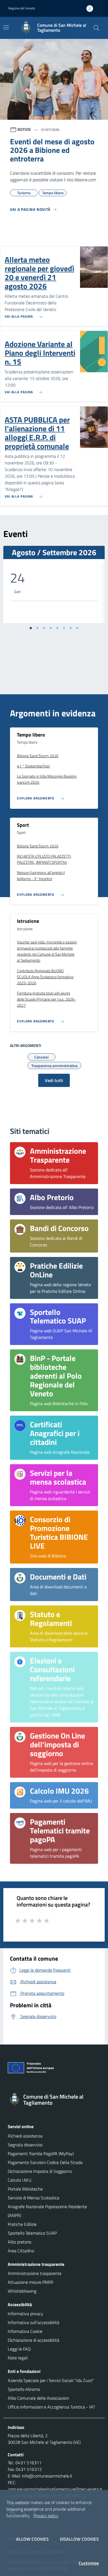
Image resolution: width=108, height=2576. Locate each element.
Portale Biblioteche (25, 2189)
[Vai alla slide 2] (37, 628)
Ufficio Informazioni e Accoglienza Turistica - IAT (51, 2407)
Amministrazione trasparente (35, 2273)
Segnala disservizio (25, 2145)
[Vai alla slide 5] (57, 628)
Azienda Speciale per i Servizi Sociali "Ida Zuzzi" (51, 2380)
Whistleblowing (22, 2291)
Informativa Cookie (25, 2331)
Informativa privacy (25, 2314)
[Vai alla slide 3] (44, 628)
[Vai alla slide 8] (77, 628)
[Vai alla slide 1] (31, 628)
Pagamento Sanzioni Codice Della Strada (45, 2162)
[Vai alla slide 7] (71, 628)
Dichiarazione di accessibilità (34, 2340)
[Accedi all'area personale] (92, 9)
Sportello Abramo (24, 2389)
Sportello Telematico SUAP (32, 2233)
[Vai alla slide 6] (64, 628)
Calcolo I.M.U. (20, 2180)
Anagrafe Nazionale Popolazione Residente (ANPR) (47, 2211)
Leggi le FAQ (19, 2349)
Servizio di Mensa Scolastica (34, 2198)
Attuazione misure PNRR (31, 2282)
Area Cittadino (21, 2251)
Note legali (18, 2358)
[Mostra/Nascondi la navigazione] (6, 27)
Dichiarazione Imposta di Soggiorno (40, 2171)
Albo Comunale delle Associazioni (38, 2398)
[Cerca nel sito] (96, 28)
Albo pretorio (20, 2242)
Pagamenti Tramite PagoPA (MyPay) (41, 2154)
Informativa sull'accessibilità (34, 2322)
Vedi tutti (54, 1080)
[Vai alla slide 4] (51, 628)
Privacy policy (46, 2516)
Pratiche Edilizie (22, 2224)
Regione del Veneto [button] (22, 8)
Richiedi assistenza (25, 2136)
